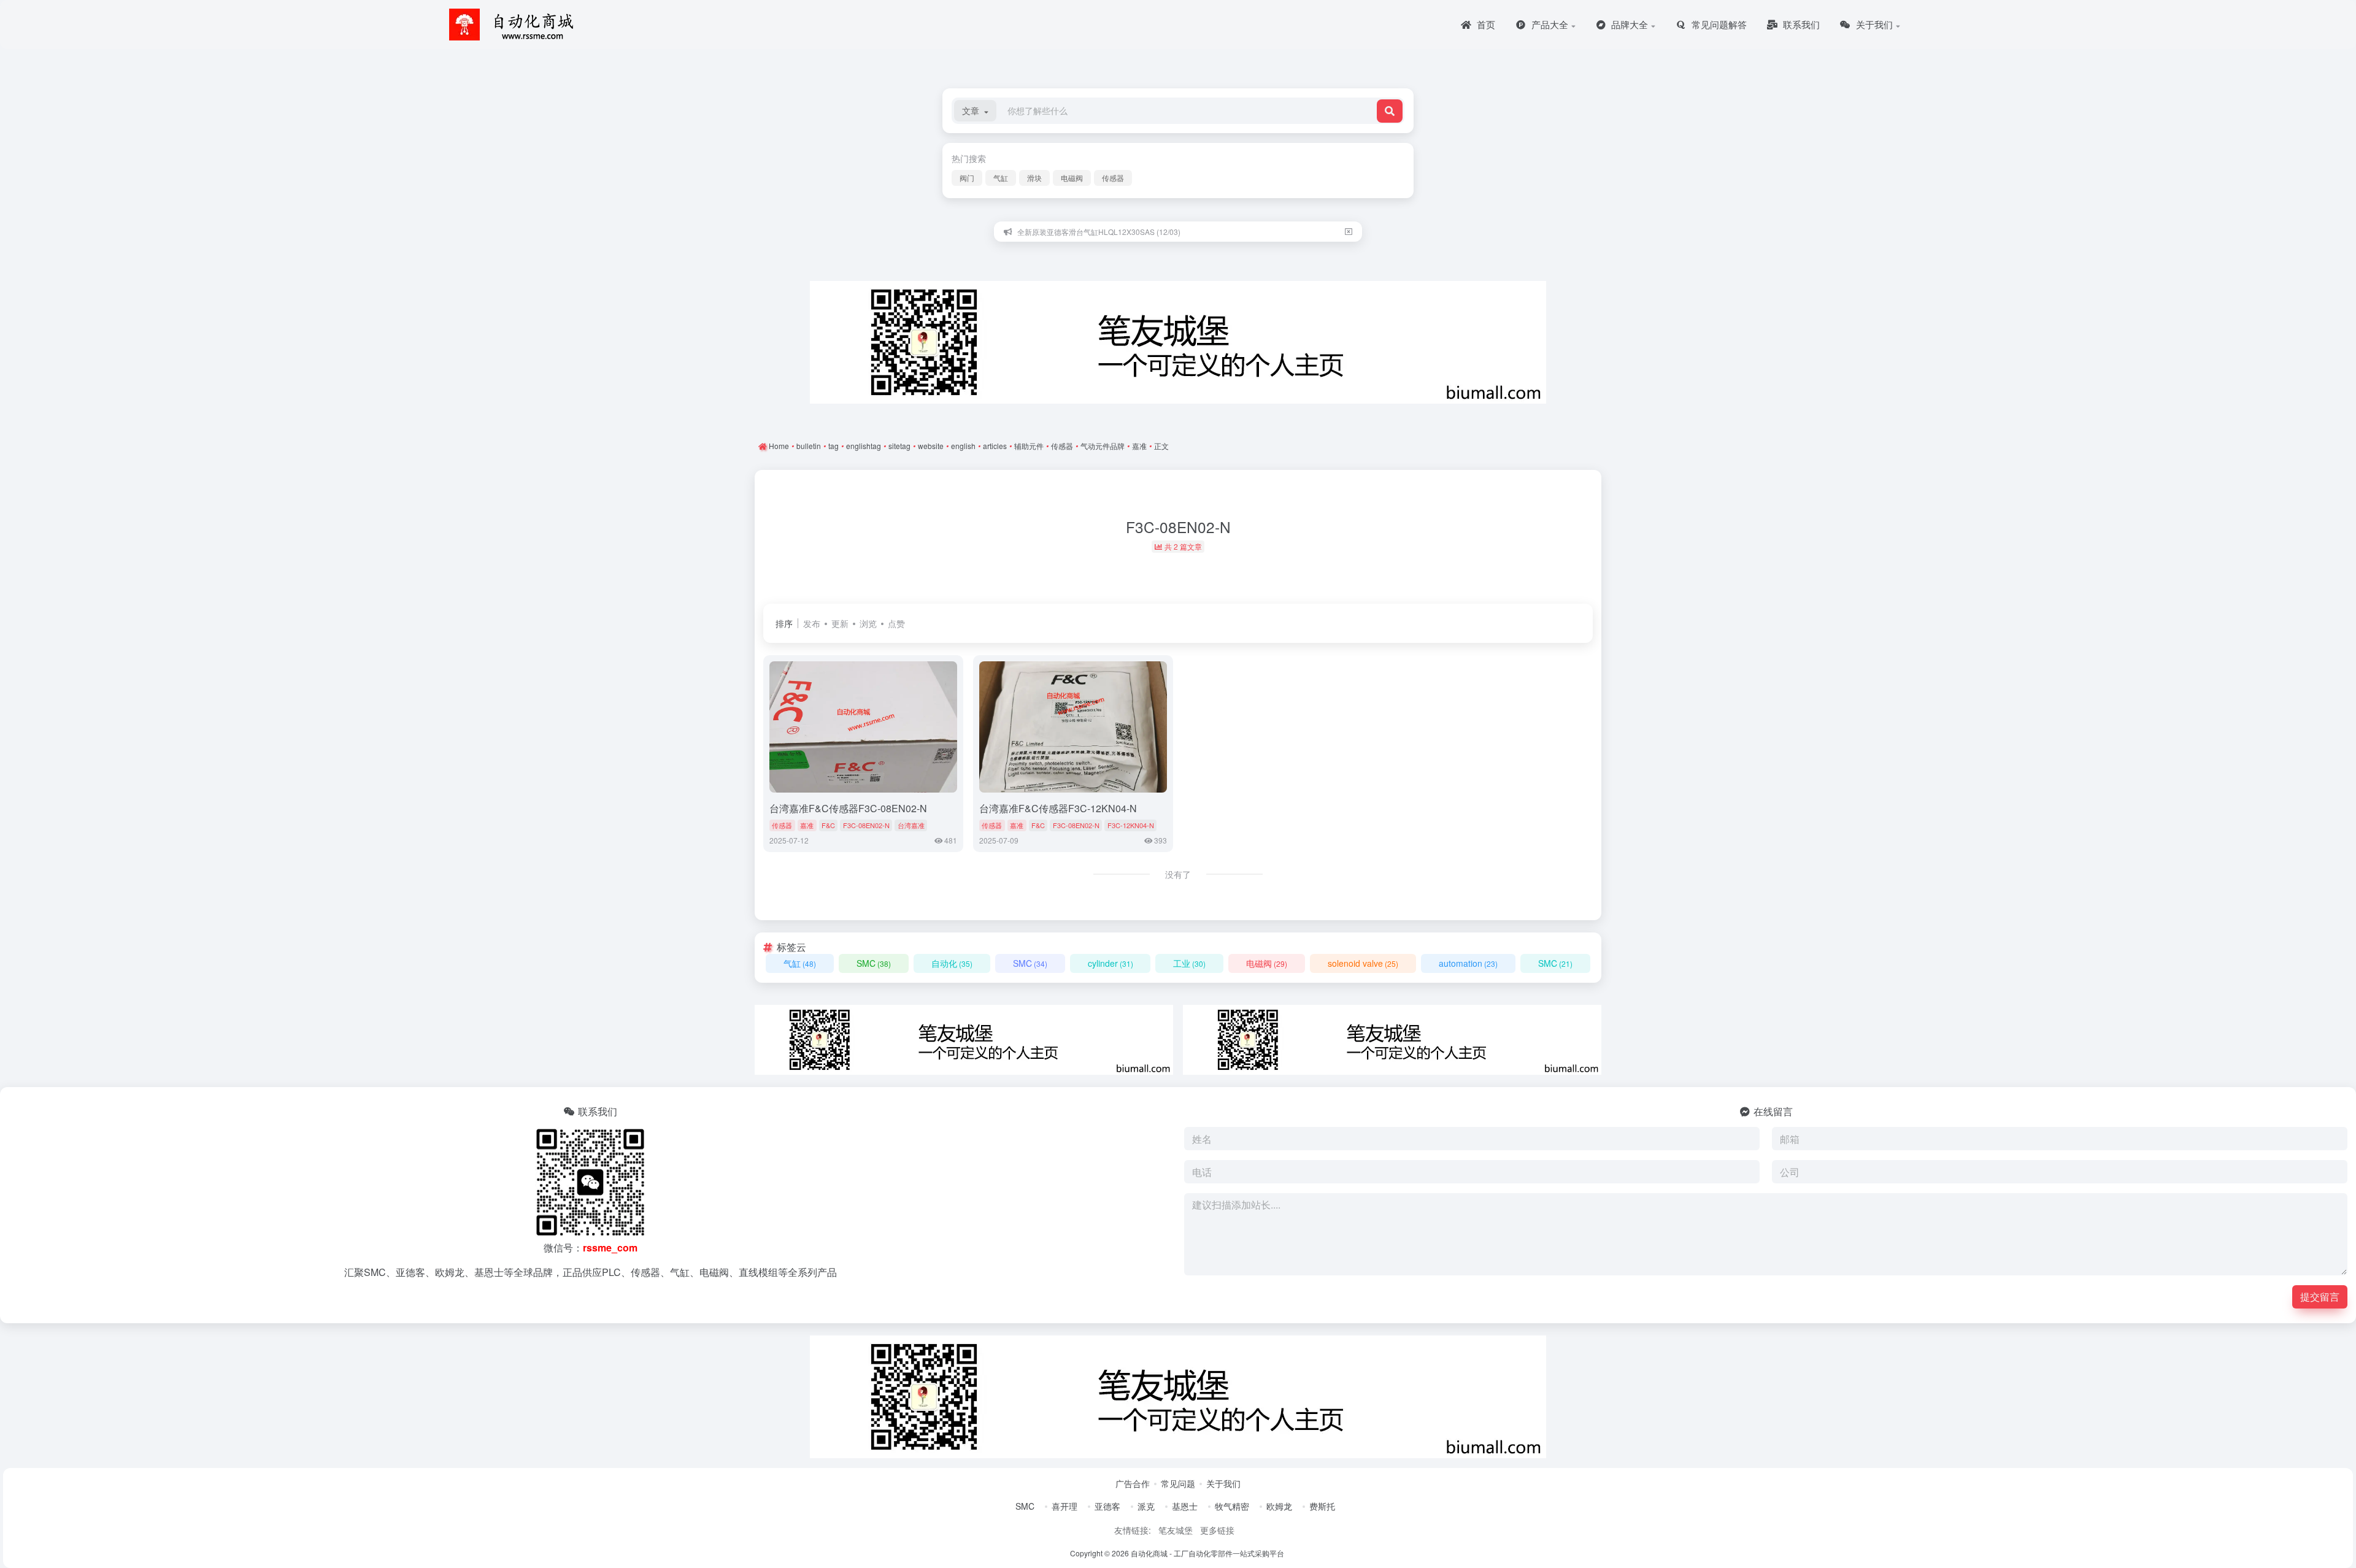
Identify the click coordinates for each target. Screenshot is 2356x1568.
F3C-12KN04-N (1131, 825)
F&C (828, 825)
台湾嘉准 (911, 825)
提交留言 (2320, 1297)
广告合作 (1133, 1483)
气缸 (1001, 178)
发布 (812, 623)
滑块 (1034, 178)
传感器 (1113, 178)
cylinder (1111, 963)
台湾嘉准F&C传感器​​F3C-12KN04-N (1058, 808)
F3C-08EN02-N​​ (866, 825)
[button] (975, 111)
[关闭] (1349, 232)
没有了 (1178, 874)
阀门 (967, 178)
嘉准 (807, 825)
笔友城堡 (1176, 1530)
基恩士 (1185, 1506)
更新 (840, 623)
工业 (1189, 963)
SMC (874, 963)
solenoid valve (1363, 963)
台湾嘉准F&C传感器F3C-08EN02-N (848, 808)
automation (1468, 963)
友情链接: (1133, 1530)
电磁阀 (1072, 178)
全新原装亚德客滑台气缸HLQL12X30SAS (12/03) (1099, 232)
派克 (1146, 1506)
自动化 (952, 963)
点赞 (896, 623)
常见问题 (1178, 1483)
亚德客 (1107, 1506)
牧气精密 (1232, 1506)
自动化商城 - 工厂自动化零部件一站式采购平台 (1207, 1553)
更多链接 (1217, 1530)
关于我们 (1223, 1483)
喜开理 (1064, 1506)
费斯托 (1322, 1506)
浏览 (868, 623)
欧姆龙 (1279, 1506)
